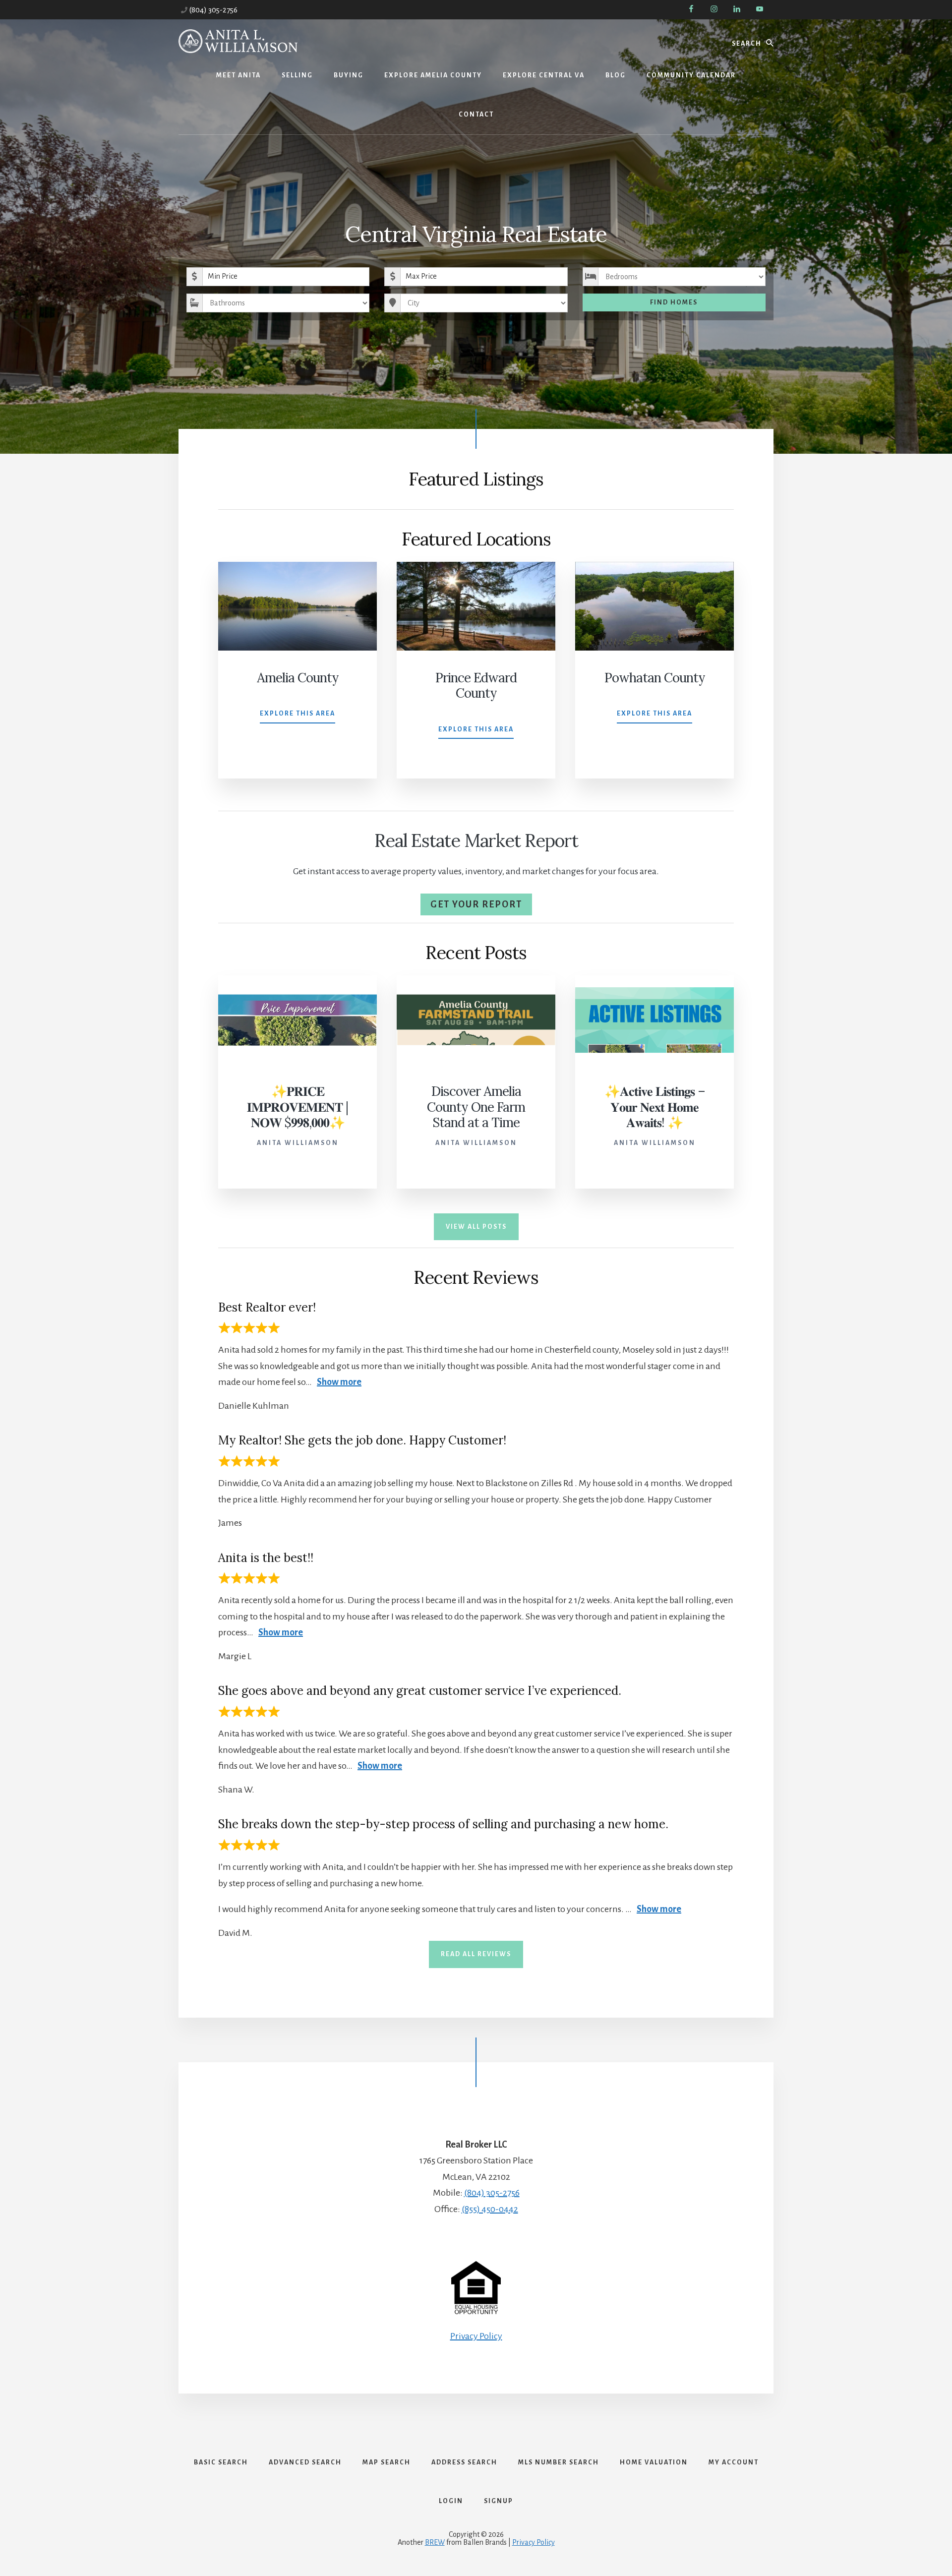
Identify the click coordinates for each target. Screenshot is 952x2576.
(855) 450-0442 (490, 2209)
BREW (435, 2542)
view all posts (476, 1227)
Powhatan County (655, 678)
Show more (339, 1382)
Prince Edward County (476, 685)
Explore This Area (297, 717)
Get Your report (476, 904)
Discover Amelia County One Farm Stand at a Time (476, 1107)
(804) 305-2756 (213, 10)
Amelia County (298, 678)
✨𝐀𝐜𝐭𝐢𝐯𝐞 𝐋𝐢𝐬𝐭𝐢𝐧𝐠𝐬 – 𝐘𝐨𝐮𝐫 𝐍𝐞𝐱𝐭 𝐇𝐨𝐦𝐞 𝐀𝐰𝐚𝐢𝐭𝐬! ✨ (655, 1107)
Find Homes (674, 302)
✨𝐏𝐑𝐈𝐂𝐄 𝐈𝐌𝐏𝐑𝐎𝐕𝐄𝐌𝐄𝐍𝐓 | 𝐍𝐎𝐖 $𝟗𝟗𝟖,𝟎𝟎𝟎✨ (297, 1107)
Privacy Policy (476, 2336)
